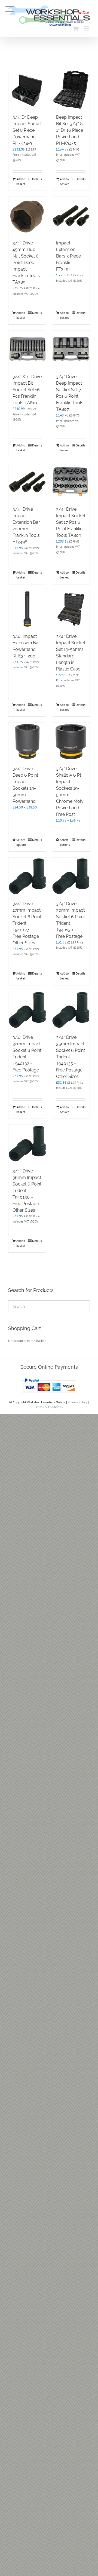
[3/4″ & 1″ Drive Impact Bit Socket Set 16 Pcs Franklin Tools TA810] (27, 349)
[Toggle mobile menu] (87, 28)
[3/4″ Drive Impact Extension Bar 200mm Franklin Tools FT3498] (27, 482)
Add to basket (21, 181)
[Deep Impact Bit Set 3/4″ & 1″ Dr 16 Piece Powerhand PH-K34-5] (71, 90)
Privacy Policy (77, 1402)
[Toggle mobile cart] (76, 28)
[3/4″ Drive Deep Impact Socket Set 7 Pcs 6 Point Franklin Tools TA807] (71, 349)
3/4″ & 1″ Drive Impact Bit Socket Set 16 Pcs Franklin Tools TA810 (27, 390)
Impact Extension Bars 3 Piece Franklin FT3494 (68, 256)
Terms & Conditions (49, 1407)
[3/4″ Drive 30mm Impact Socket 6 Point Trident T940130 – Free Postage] (71, 876)
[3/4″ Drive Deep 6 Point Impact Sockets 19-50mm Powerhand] (27, 741)
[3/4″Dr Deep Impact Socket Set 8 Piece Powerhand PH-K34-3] (27, 90)
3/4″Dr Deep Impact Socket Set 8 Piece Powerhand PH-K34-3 (27, 130)
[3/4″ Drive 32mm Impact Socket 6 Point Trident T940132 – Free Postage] (27, 1010)
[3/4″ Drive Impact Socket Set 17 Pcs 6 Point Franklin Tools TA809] (71, 482)
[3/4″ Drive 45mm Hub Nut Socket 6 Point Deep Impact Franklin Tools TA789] (27, 216)
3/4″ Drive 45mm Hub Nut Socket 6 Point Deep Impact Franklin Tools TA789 (26, 263)
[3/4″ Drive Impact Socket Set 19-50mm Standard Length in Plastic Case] (71, 609)
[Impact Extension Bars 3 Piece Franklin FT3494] (71, 216)
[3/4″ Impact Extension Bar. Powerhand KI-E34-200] (27, 609)
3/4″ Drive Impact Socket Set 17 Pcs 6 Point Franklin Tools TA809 (71, 522)
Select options (21, 842)
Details (37, 179)
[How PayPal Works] (49, 1378)
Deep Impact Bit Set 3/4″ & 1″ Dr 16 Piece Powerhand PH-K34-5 (70, 130)
